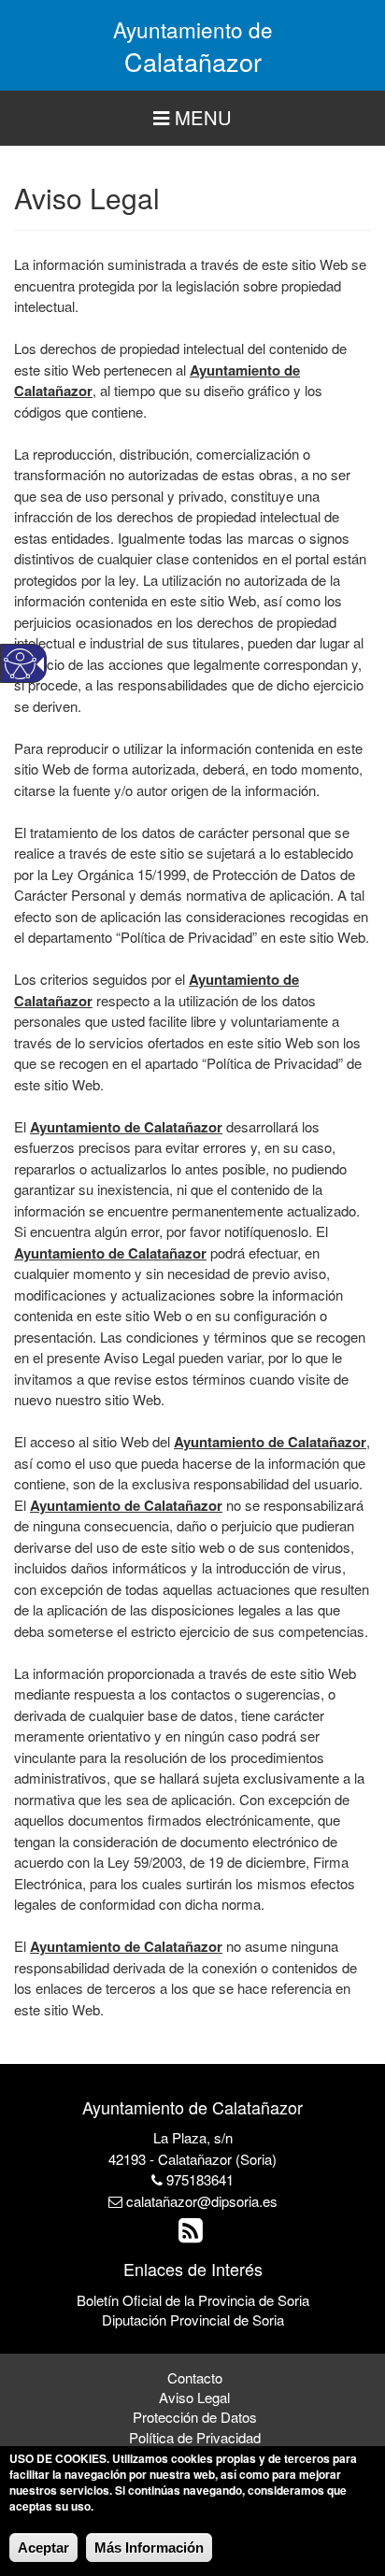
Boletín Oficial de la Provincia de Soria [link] (193, 2300)
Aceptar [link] (43, 2548)
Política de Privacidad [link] (195, 2437)
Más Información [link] (149, 2548)
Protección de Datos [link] (195, 2417)
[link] (193, 2234)
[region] (192, 118)
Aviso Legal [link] (194, 2397)
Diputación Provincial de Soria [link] (193, 2320)
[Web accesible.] (20, 664)
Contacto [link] (195, 2377)
